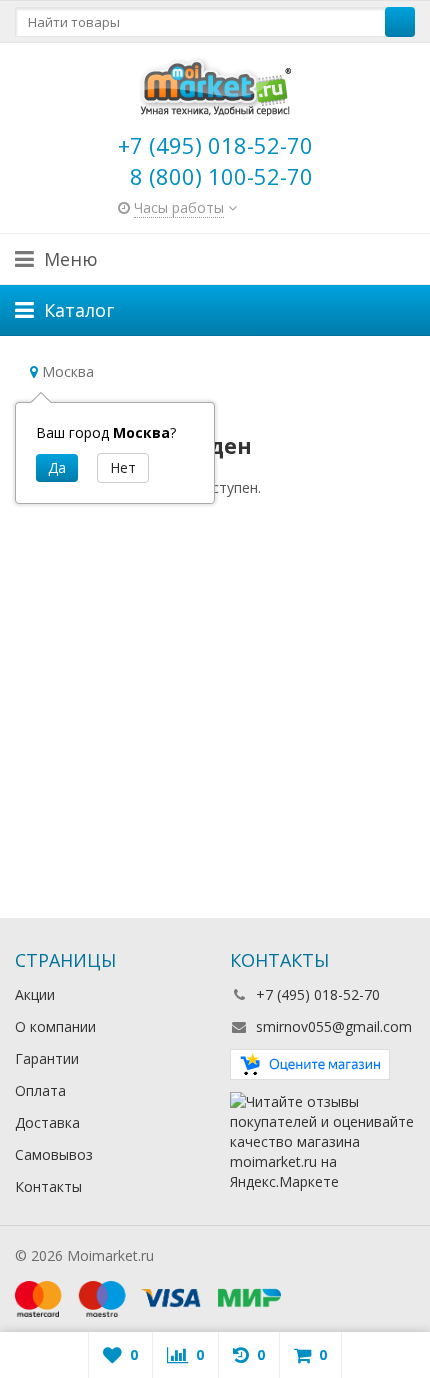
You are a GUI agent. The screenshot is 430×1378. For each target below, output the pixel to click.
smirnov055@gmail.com (334, 1026)
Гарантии (47, 1058)
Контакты (48, 1186)
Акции (35, 994)
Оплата (40, 1090)
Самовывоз (54, 1154)
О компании (55, 1026)
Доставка (47, 1122)
